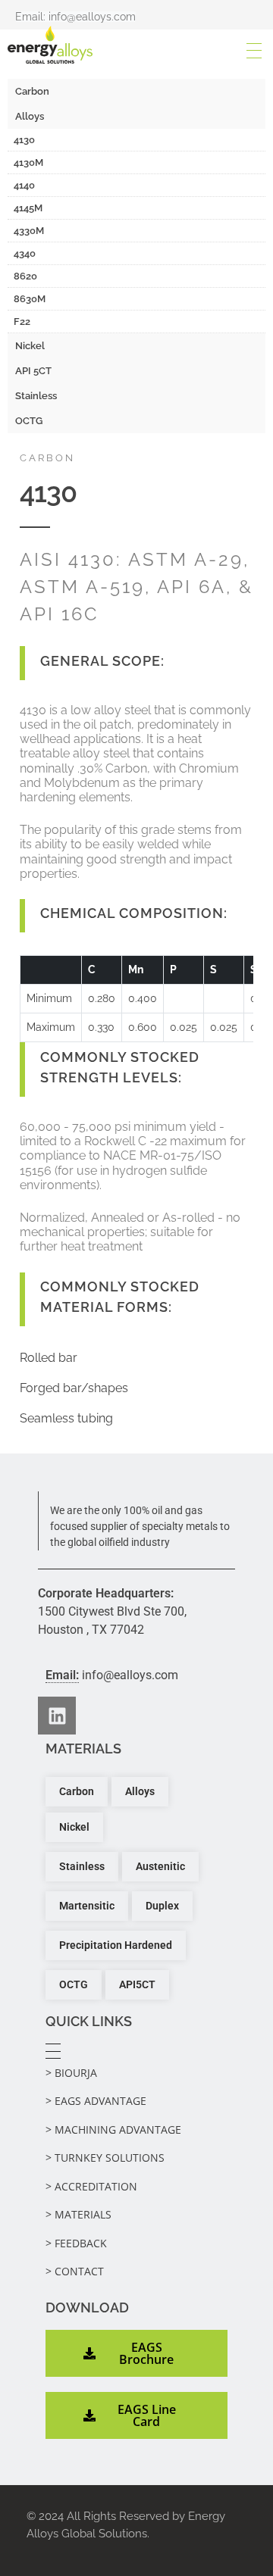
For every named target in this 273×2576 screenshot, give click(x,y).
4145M (28, 208)
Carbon (32, 91)
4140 (24, 185)
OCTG (29, 421)
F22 (22, 322)
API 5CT (33, 371)
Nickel (30, 346)
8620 (25, 276)
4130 (24, 140)
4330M (29, 231)
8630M (30, 299)
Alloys (30, 116)
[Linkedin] (57, 1716)
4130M (28, 162)
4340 (25, 253)
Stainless (36, 396)
